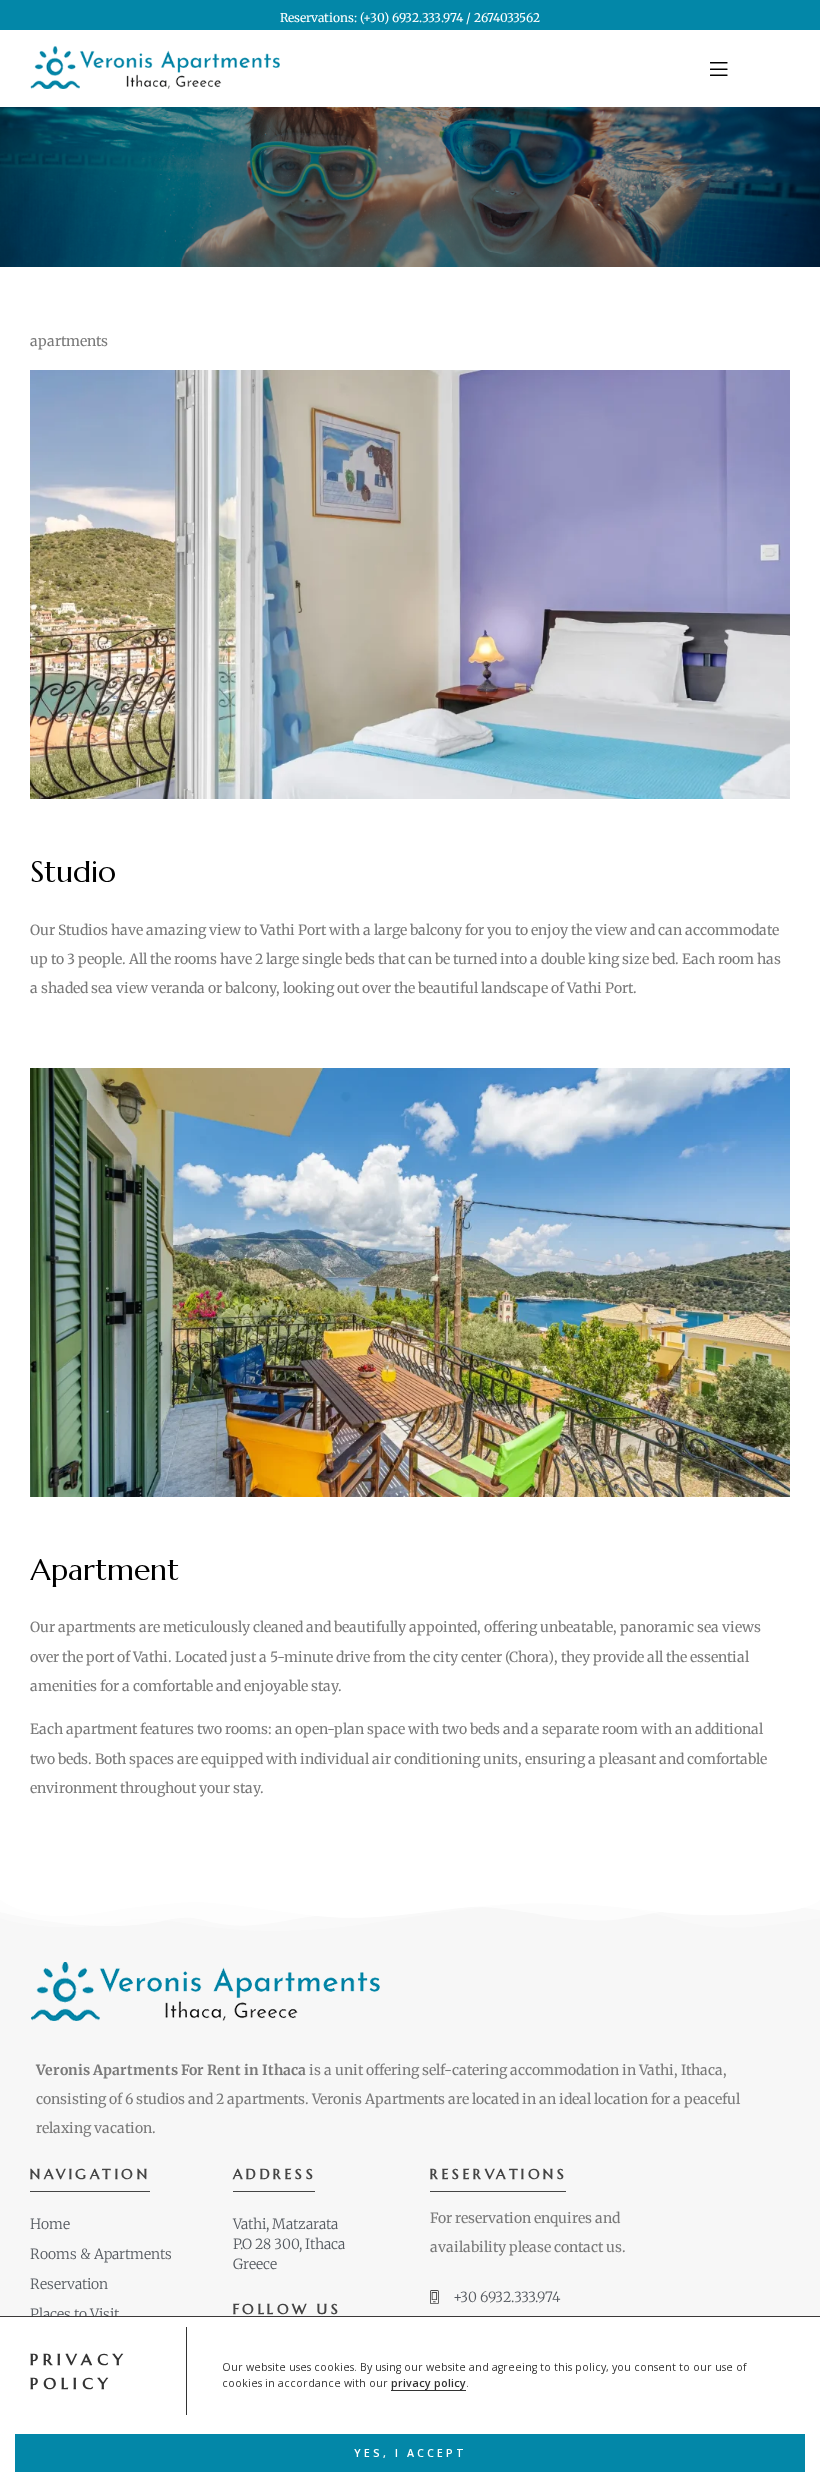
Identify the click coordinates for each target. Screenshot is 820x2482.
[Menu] (750, 69)
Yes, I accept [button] (410, 2453)
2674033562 (507, 17)
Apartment (104, 1569)
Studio (73, 871)
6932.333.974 (427, 17)
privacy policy (428, 2383)
